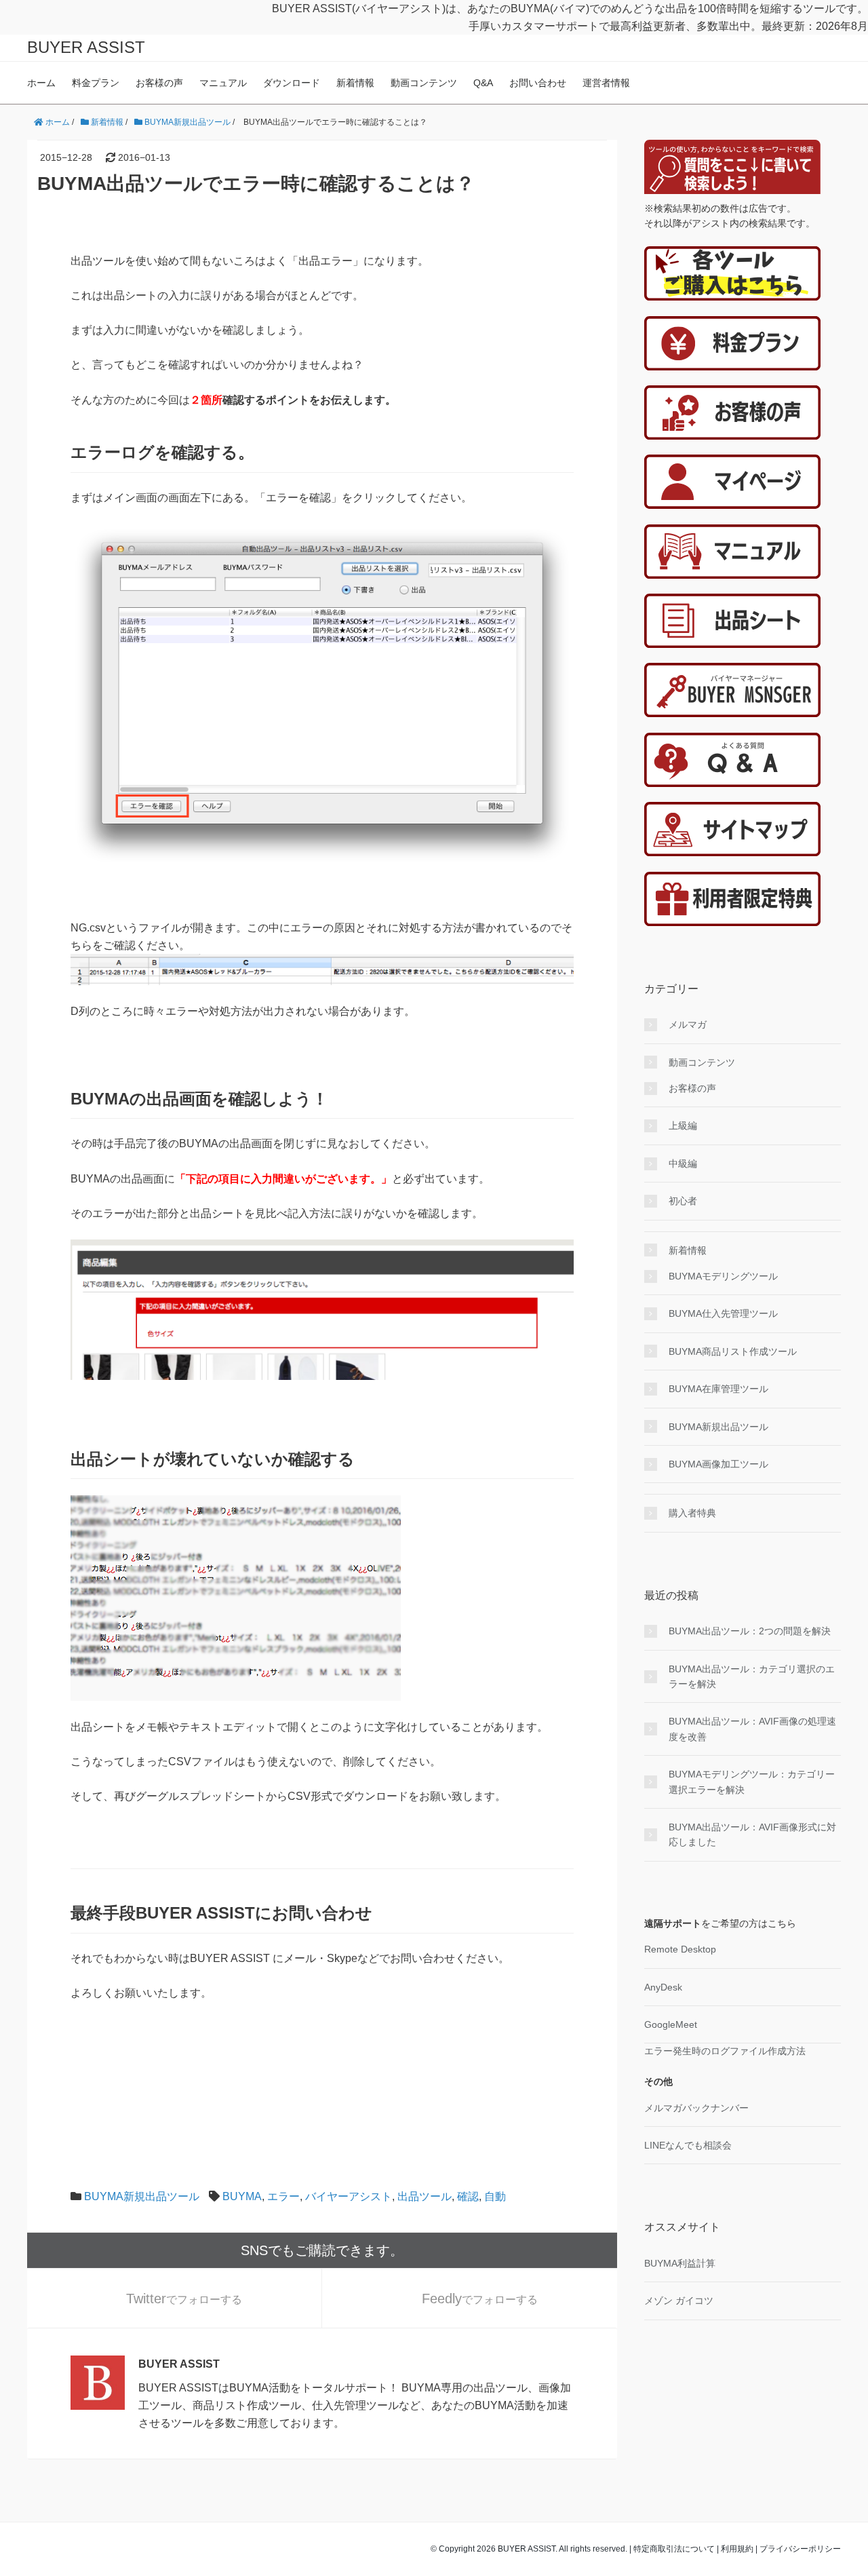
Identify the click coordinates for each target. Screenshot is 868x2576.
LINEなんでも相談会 (688, 2145)
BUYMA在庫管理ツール (718, 1389)
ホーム (41, 83)
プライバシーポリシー (800, 2549)
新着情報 (355, 83)
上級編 (683, 1126)
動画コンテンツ (424, 83)
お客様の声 (159, 83)
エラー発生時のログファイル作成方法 (725, 2051)
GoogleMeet (671, 2024)
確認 (468, 2196)
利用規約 (737, 2549)
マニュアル (223, 83)
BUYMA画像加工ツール (718, 1464)
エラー (283, 2196)
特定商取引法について (674, 2549)
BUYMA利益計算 (680, 2263)
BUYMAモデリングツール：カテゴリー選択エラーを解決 (752, 1782)
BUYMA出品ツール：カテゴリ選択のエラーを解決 (752, 1676)
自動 (495, 2196)
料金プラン (96, 83)
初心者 (683, 1201)
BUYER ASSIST (86, 47)
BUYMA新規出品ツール (142, 2196)
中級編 (683, 1164)
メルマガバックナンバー (696, 2108)
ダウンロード (292, 83)
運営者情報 (606, 83)
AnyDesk (663, 1987)
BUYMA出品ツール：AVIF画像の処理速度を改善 (752, 1729)
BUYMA (242, 2196)
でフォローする (184, 2299)
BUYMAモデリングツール (723, 1276)
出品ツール (425, 2196)
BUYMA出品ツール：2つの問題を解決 (750, 1631)
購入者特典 (692, 1513)
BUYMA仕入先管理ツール (723, 1313)
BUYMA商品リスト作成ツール (733, 1351)
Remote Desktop (680, 1949)
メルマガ (688, 1024)
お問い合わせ (538, 83)
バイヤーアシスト (349, 2196)
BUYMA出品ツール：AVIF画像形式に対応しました (752, 1834)
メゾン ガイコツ (679, 2301)
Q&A (483, 83)
